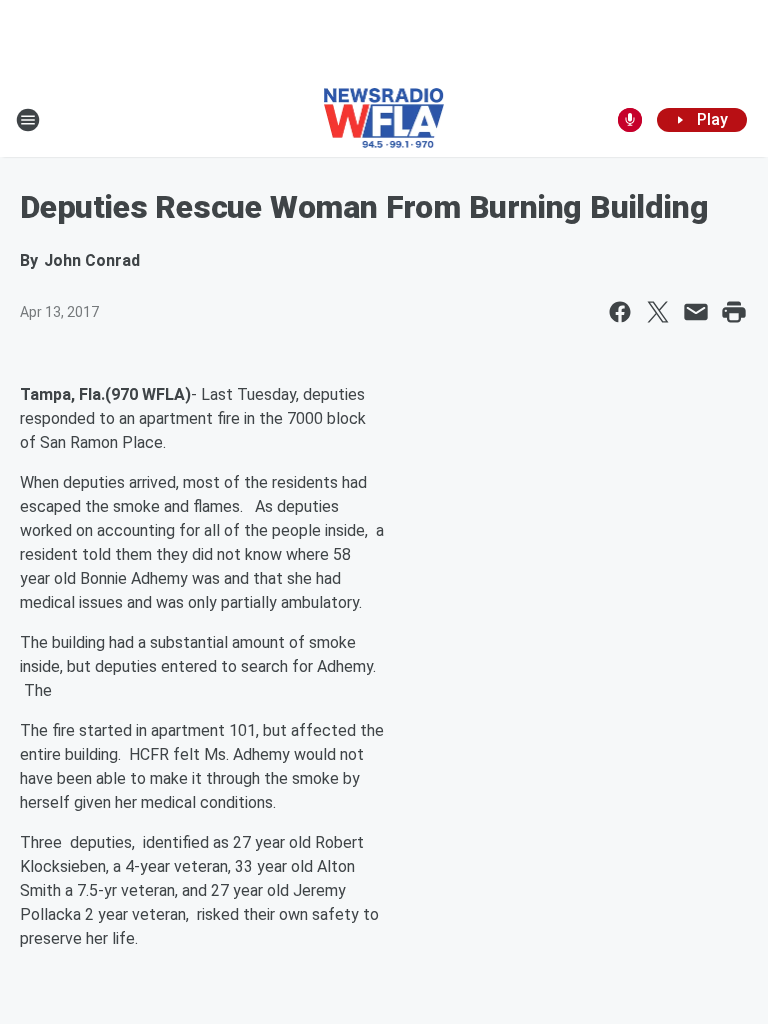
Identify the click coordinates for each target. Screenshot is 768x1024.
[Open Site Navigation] (28, 120)
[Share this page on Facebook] (620, 312)
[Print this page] (734, 312)
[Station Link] (384, 120)
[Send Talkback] (630, 120)
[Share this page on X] (658, 312)
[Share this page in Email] (696, 312)
